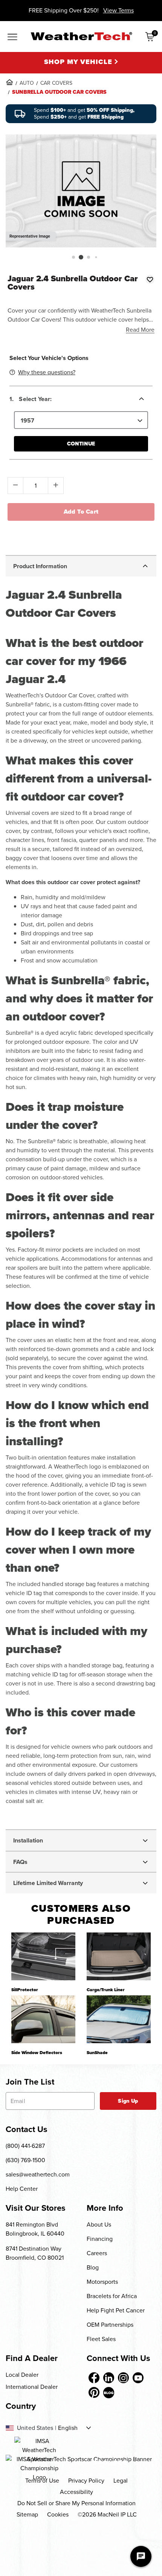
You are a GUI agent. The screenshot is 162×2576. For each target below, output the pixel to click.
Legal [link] (121, 2481)
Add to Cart (81, 512)
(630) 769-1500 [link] (25, 2160)
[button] (73, 257)
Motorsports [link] (102, 2282)
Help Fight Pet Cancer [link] (116, 2310)
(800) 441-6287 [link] (25, 2146)
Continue (81, 444)
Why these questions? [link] (47, 372)
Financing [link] (100, 2239)
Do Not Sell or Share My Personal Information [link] (76, 2503)
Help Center (22, 2189)
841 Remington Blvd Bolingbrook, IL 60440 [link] (35, 2229)
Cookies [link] (58, 2514)
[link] (9, 82)
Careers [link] (97, 2253)
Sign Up (128, 2101)
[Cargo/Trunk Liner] (119, 1956)
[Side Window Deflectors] (43, 2019)
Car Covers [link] (56, 83)
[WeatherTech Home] (81, 36)
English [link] (68, 2428)
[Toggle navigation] (12, 37)
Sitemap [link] (27, 2514)
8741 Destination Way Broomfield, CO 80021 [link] (35, 2253)
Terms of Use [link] (42, 2481)
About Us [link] (99, 2224)
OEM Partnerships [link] (110, 2325)
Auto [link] (27, 83)
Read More (140, 330)
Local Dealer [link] (22, 2375)
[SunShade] (119, 2019)
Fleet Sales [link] (101, 2339)
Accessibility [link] (76, 2492)
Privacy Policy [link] (86, 2481)
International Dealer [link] (32, 2387)
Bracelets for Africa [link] (112, 2296)
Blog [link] (93, 2267)
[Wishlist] (150, 279)
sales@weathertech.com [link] (38, 2174)
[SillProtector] (43, 1956)
